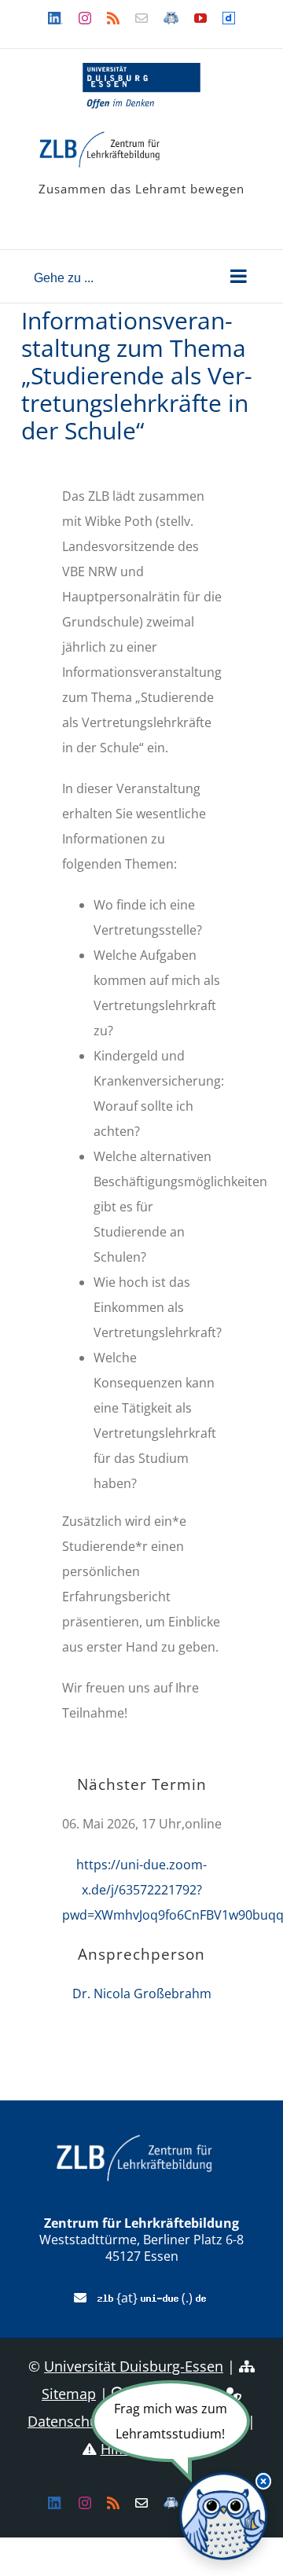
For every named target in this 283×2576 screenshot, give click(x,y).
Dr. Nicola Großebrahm (142, 1994)
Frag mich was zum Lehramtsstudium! (171, 2421)
